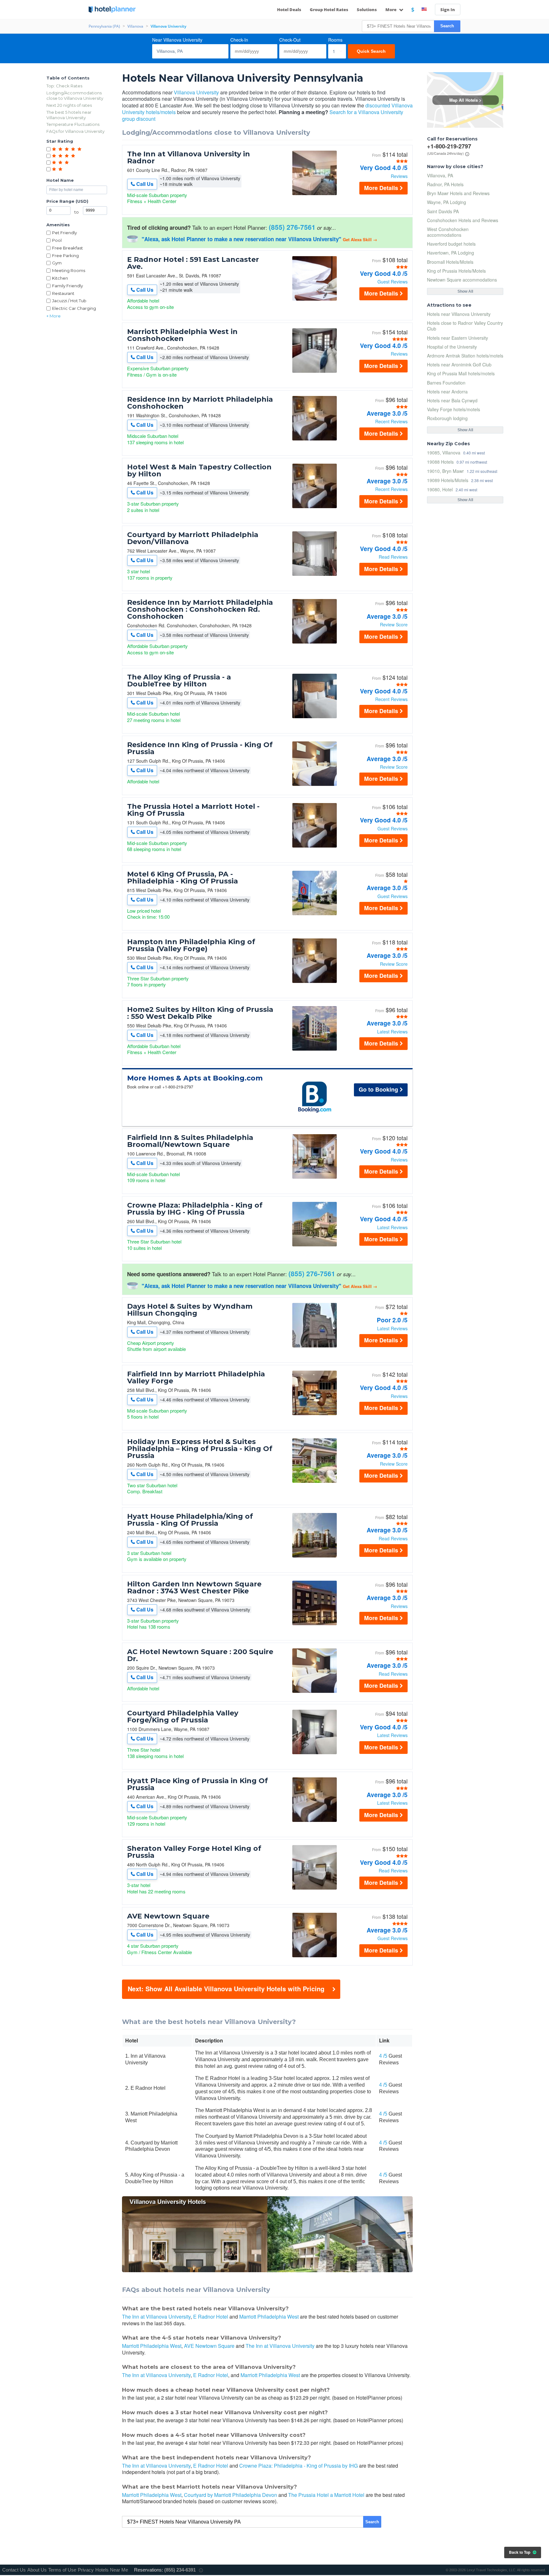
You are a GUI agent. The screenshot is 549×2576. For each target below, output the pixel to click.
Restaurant (63, 293)
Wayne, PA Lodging (447, 202)
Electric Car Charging (74, 308)
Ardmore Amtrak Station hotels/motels (465, 356)
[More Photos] (315, 193)
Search (447, 26)
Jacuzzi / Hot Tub (69, 301)
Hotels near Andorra (447, 392)
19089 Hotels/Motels (448, 480)
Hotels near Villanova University (459, 314)
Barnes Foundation (446, 383)
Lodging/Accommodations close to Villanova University (75, 95)
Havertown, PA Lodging (451, 253)
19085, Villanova (444, 452)
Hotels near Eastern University (457, 338)
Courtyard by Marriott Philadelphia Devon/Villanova (193, 538)
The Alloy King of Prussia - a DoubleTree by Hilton (179, 681)
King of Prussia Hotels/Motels (456, 271)
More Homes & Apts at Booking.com (195, 1078)
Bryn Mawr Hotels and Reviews (458, 193)
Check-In (239, 40)
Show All (465, 291)
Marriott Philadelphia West (269, 2317)
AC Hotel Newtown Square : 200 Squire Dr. (200, 1655)
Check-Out (290, 40)
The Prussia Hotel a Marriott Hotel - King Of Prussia (193, 810)
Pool (57, 240)
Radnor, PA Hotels (445, 184)
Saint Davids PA (443, 211)
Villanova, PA (440, 175)
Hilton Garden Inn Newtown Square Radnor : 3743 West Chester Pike (194, 1588)
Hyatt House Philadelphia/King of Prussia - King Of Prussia (190, 1520)
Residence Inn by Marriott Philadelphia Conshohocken (200, 403)
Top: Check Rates (64, 86)
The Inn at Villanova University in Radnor (189, 158)
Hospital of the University (452, 347)
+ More (54, 316)
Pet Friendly (64, 233)
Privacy (86, 2570)
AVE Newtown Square (168, 1916)
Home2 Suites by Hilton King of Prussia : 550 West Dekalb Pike (200, 1013)
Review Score (394, 624)
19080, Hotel (440, 489)
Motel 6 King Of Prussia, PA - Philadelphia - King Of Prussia (183, 878)
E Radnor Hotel (211, 2317)
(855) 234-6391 (180, 2570)
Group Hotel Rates (329, 10)
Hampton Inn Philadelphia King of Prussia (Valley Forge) (191, 945)
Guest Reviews (393, 282)
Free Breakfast (68, 248)
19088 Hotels (440, 462)
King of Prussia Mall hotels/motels (461, 373)
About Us (37, 2570)
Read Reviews (393, 557)
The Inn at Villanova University (156, 2317)
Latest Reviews (392, 1032)
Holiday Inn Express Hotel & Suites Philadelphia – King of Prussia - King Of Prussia (200, 1449)
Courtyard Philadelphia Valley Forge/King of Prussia (183, 1717)
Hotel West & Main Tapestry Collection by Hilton (199, 471)
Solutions (367, 10)
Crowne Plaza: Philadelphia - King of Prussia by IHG (298, 2466)
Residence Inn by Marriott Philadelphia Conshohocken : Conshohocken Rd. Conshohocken (200, 610)
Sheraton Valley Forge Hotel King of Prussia (194, 1852)
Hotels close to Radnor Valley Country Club (465, 326)
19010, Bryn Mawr (445, 471)
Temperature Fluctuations (73, 124)
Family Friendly (68, 286)
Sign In (448, 10)
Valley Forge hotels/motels (454, 409)
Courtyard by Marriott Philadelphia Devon (230, 2495)
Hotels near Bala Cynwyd (452, 400)
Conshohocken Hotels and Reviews (463, 220)
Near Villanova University (177, 40)
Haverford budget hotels (451, 244)
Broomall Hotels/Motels (450, 262)
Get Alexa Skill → (360, 239)
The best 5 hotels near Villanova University (69, 115)
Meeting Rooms (69, 270)
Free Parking (65, 256)
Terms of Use (62, 2570)
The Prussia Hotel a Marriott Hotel (326, 2495)
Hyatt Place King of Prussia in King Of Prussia (197, 1784)
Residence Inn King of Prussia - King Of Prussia (200, 748)
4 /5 (383, 2056)
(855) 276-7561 (292, 227)
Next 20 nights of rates (69, 105)
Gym (57, 263)
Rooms (335, 40)
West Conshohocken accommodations (448, 232)
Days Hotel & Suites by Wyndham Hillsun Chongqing (190, 1310)
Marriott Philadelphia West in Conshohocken (182, 335)
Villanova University (196, 92)
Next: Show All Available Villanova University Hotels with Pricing (226, 1989)
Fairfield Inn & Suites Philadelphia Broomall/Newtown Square (190, 1141)
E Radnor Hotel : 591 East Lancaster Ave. (193, 263)
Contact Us (14, 2570)
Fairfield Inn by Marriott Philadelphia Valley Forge (196, 1378)
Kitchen (60, 278)
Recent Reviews (391, 421)
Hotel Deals (289, 10)
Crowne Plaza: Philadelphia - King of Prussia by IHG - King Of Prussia (195, 1209)
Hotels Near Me (112, 2570)
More (391, 10)
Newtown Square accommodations (462, 280)
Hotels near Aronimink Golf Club (459, 365)
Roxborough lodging (447, 418)
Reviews (399, 176)
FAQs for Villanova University (75, 131)
